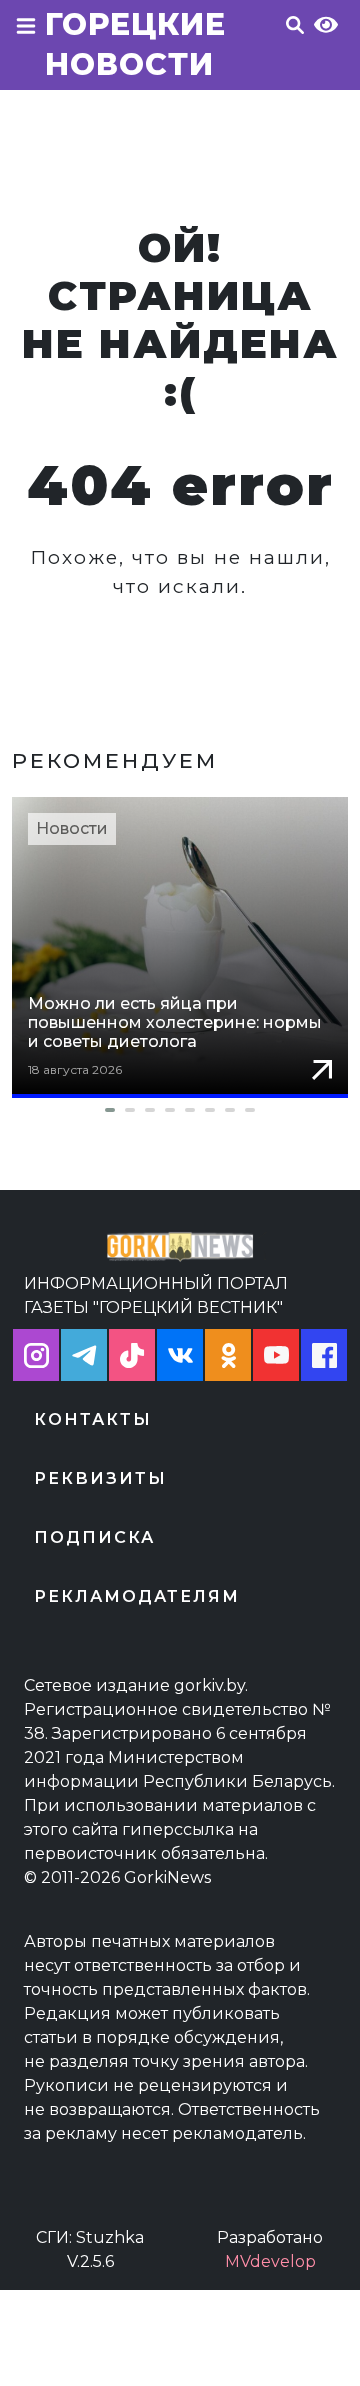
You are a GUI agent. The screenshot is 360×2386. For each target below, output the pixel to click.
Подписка (94, 1537)
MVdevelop (270, 2261)
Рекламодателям (137, 1596)
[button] (180, 1110)
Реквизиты (100, 1478)
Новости (72, 828)
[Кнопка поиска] (295, 51)
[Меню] (26, 51)
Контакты (93, 1419)
